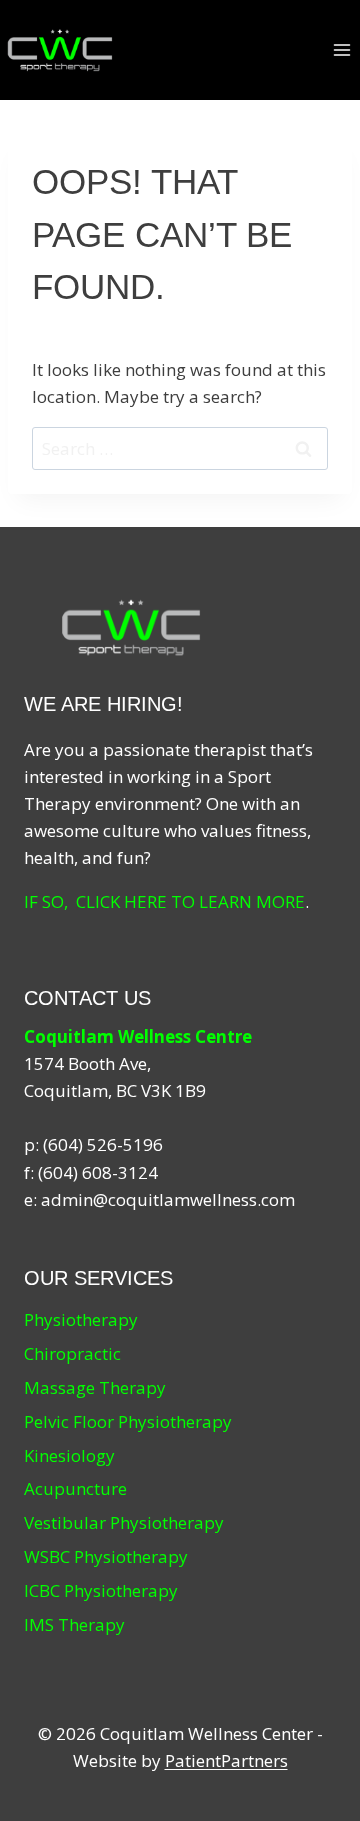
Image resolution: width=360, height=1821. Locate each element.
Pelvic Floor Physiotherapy (128, 1421)
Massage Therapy (95, 1387)
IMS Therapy (74, 1624)
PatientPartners (226, 1760)
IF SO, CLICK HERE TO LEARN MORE (164, 901)
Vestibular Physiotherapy (124, 1522)
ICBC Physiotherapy (101, 1590)
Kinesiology (69, 1455)
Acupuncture (75, 1488)
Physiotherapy (81, 1319)
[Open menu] (341, 49)
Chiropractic (72, 1353)
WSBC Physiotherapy (106, 1556)
